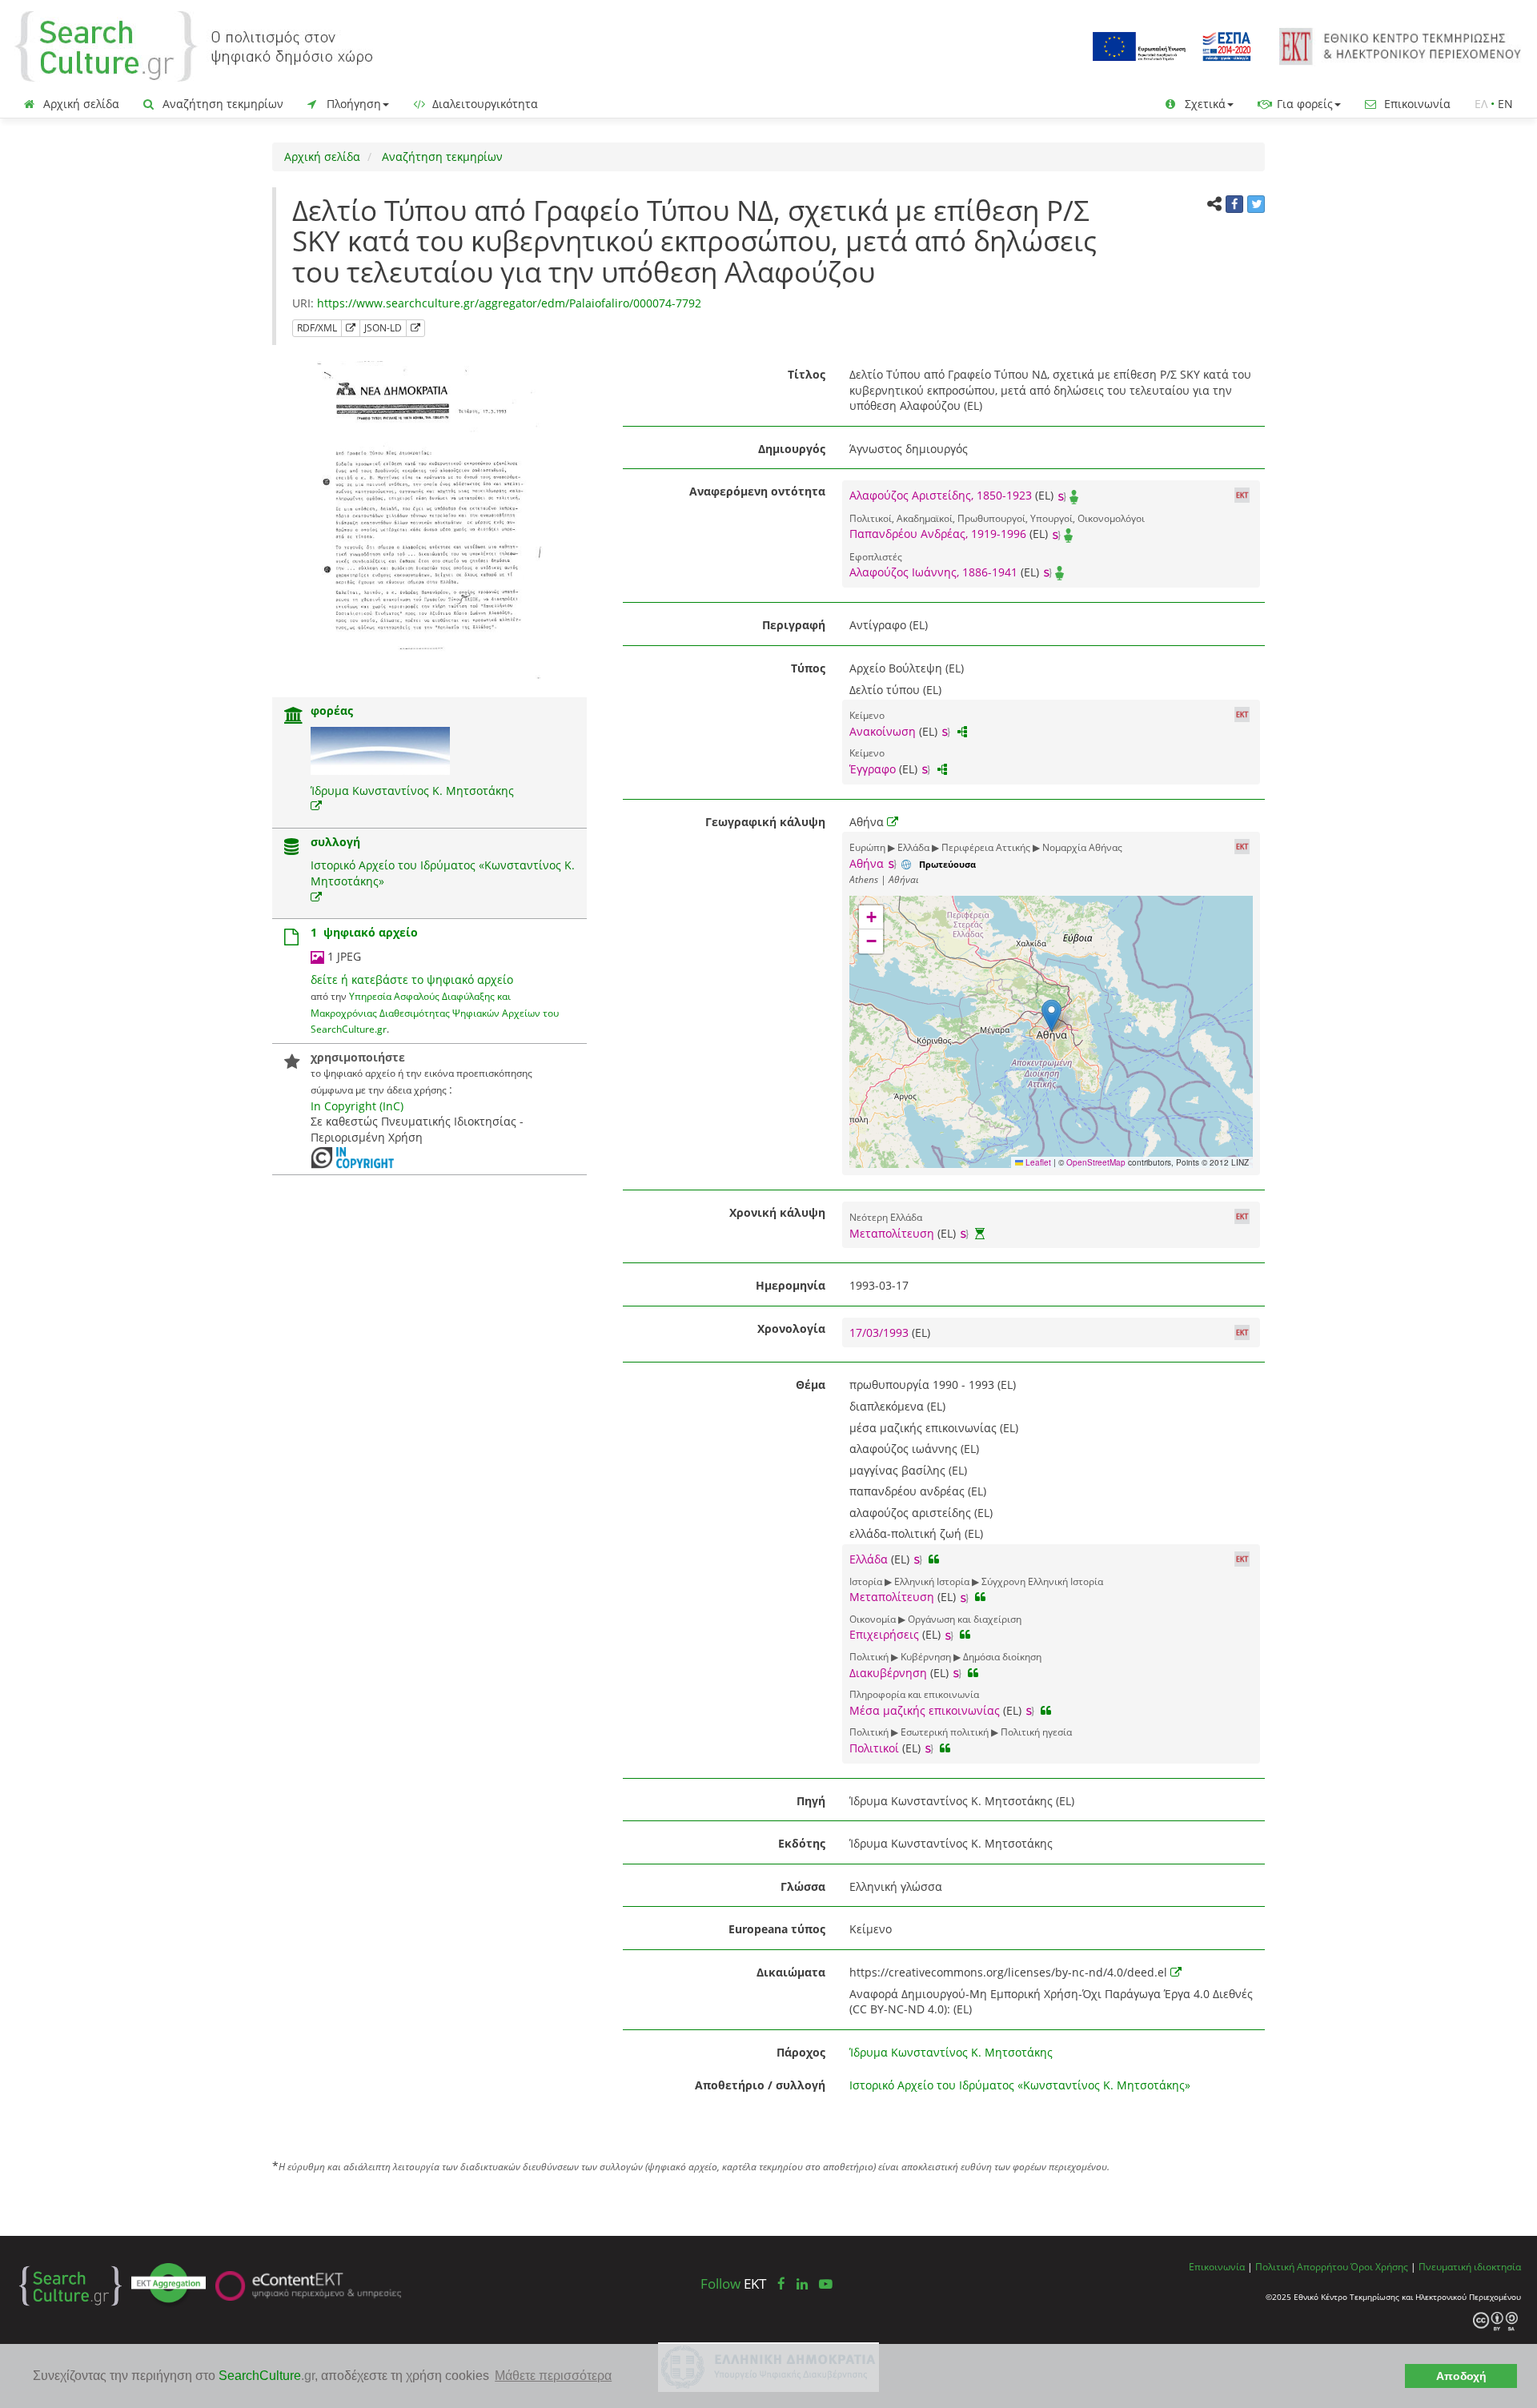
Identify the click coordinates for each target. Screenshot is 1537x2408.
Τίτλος (807, 374)
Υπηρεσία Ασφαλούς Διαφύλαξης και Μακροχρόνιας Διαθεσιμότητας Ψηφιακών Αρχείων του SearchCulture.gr (435, 1012)
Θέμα (811, 1385)
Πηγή (811, 1801)
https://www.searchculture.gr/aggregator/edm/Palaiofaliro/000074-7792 (509, 303)
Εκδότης (802, 1843)
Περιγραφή (794, 625)
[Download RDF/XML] (351, 328)
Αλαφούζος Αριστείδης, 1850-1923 (941, 495)
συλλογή (335, 842)
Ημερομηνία (791, 1285)
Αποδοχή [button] (1461, 2376)
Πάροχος (801, 2052)
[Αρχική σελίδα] (194, 45)
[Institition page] (294, 717)
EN (1505, 104)
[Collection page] (291, 848)
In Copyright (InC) (357, 1106)
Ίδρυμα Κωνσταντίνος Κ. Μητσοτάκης (412, 791)
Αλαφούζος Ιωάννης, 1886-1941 (933, 572)
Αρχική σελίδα (80, 104)
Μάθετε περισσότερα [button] (553, 2376)
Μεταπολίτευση (892, 1233)
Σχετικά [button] (1204, 104)
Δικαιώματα (791, 1972)
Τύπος (808, 668)
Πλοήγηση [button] (352, 104)
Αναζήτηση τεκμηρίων (221, 104)
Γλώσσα (803, 1886)
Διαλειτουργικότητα (484, 104)
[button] (1051, 1015)
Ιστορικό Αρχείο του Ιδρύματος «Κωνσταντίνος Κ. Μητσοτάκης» (1020, 2085)
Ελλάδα (869, 1559)
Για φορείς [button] (1303, 104)
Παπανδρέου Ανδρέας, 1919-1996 (938, 534)
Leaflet (1037, 1162)
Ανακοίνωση (883, 731)
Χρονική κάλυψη (777, 1212)
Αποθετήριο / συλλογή (760, 2085)
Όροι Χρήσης (1379, 2266)
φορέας (332, 710)
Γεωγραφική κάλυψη (765, 822)
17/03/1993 (881, 1332)
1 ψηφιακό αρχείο (364, 932)
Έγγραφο (873, 769)
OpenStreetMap (1096, 1162)
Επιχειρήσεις (884, 1634)
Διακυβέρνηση (888, 1673)
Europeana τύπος (777, 1929)
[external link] (316, 806)
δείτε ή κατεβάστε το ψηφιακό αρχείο (412, 979)
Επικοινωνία (1416, 104)
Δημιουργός (792, 449)
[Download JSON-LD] (415, 328)
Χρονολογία (791, 1328)
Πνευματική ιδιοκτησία (1470, 2266)
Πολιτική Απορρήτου (1302, 2266)
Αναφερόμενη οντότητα (757, 491)
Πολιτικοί (874, 1748)
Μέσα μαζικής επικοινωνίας (925, 1710)
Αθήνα (867, 863)
